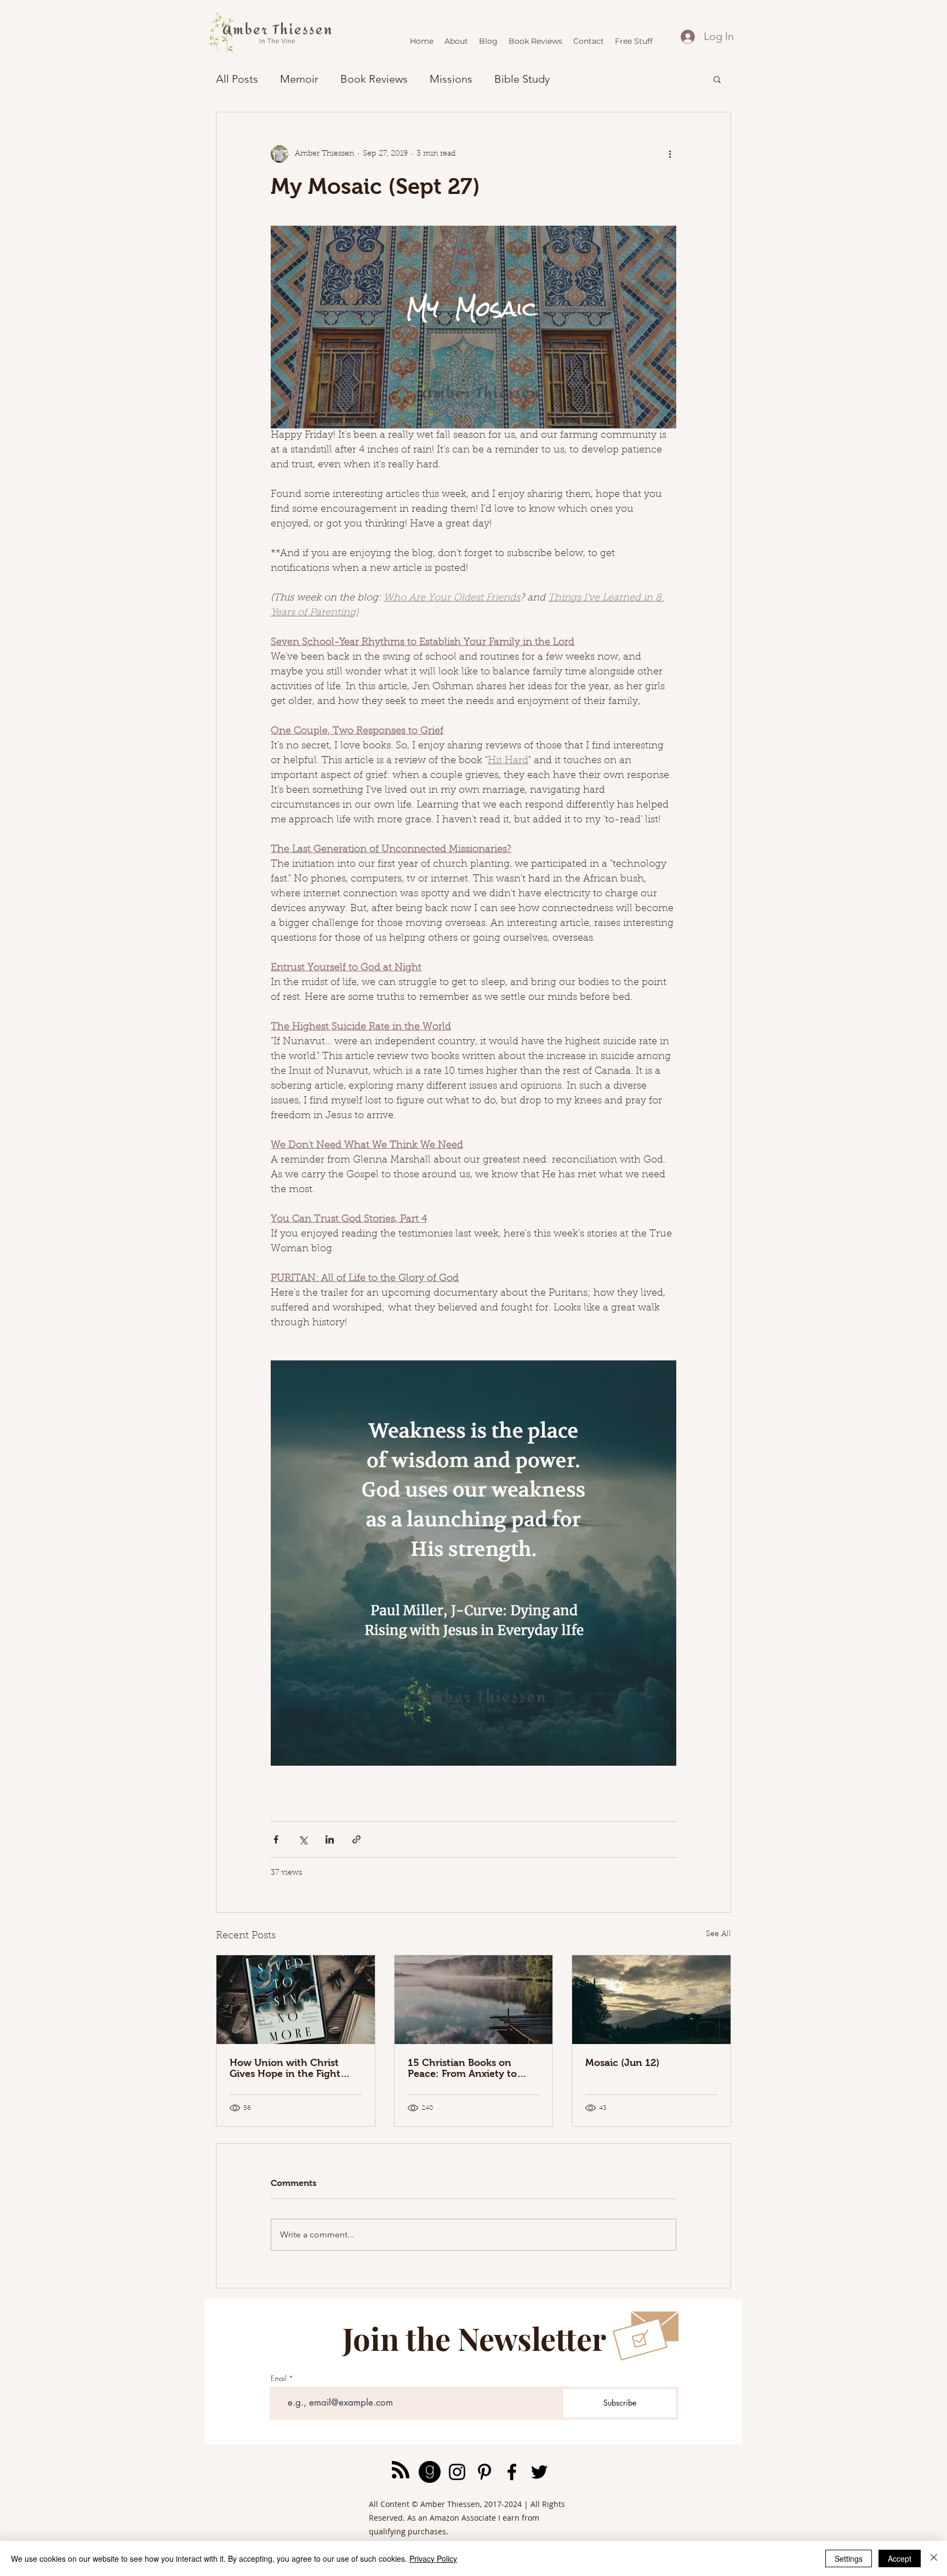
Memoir (299, 79)
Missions (451, 79)
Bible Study (522, 79)
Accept (900, 2558)
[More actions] (670, 154)
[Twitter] (539, 2472)
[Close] (934, 2558)
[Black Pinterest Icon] (484, 2472)
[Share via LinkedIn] (330, 1839)
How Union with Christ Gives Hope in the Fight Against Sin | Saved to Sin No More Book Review (290, 2068)
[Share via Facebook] (276, 1839)
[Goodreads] (430, 2472)
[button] (717, 79)
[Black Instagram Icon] (457, 2472)
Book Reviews (374, 79)
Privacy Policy (433, 2558)
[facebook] (512, 2472)
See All (718, 1934)
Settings (849, 2558)
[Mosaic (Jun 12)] (651, 2000)
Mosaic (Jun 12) (622, 2063)
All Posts (237, 79)
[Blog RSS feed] (401, 2470)
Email (279, 2378)
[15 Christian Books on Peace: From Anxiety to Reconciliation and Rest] (474, 2000)
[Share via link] (356, 1839)
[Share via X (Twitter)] (303, 1839)
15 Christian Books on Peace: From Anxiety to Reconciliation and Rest (463, 2068)
